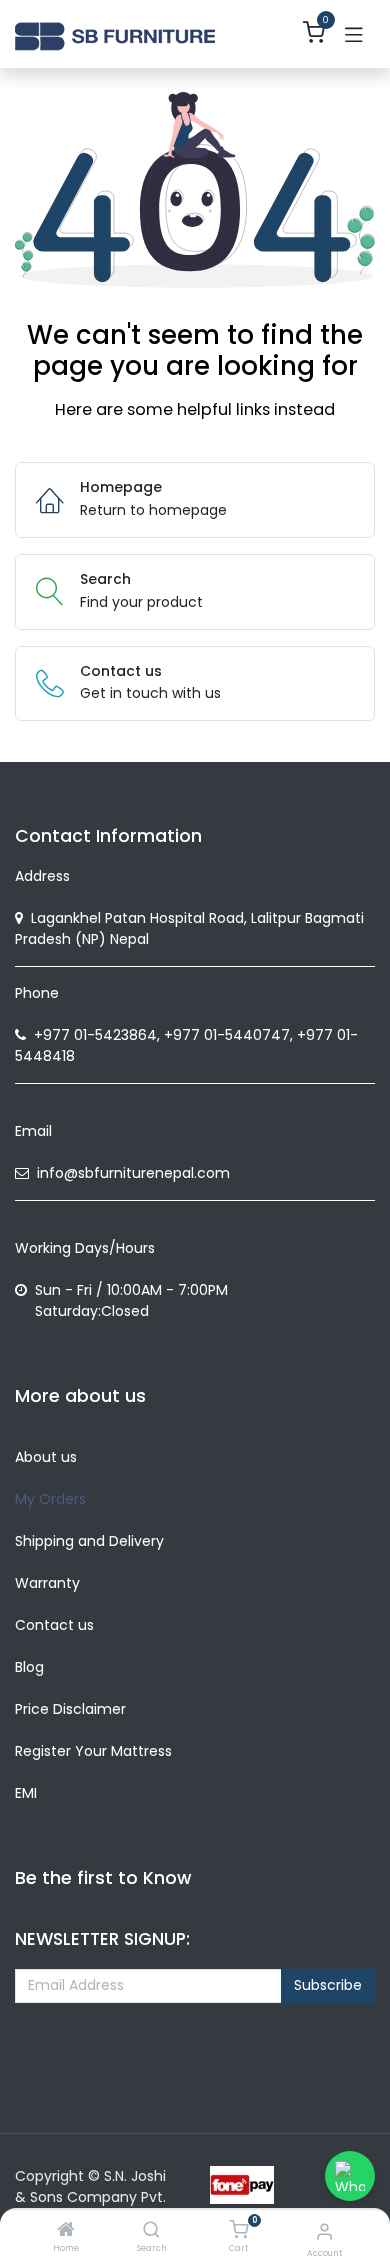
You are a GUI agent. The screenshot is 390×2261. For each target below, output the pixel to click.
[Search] (151, 2231)
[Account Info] (324, 2231)
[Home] (66, 2231)
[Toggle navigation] (354, 34)
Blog (29, 1667)
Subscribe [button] (328, 1985)
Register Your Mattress (93, 1751)
